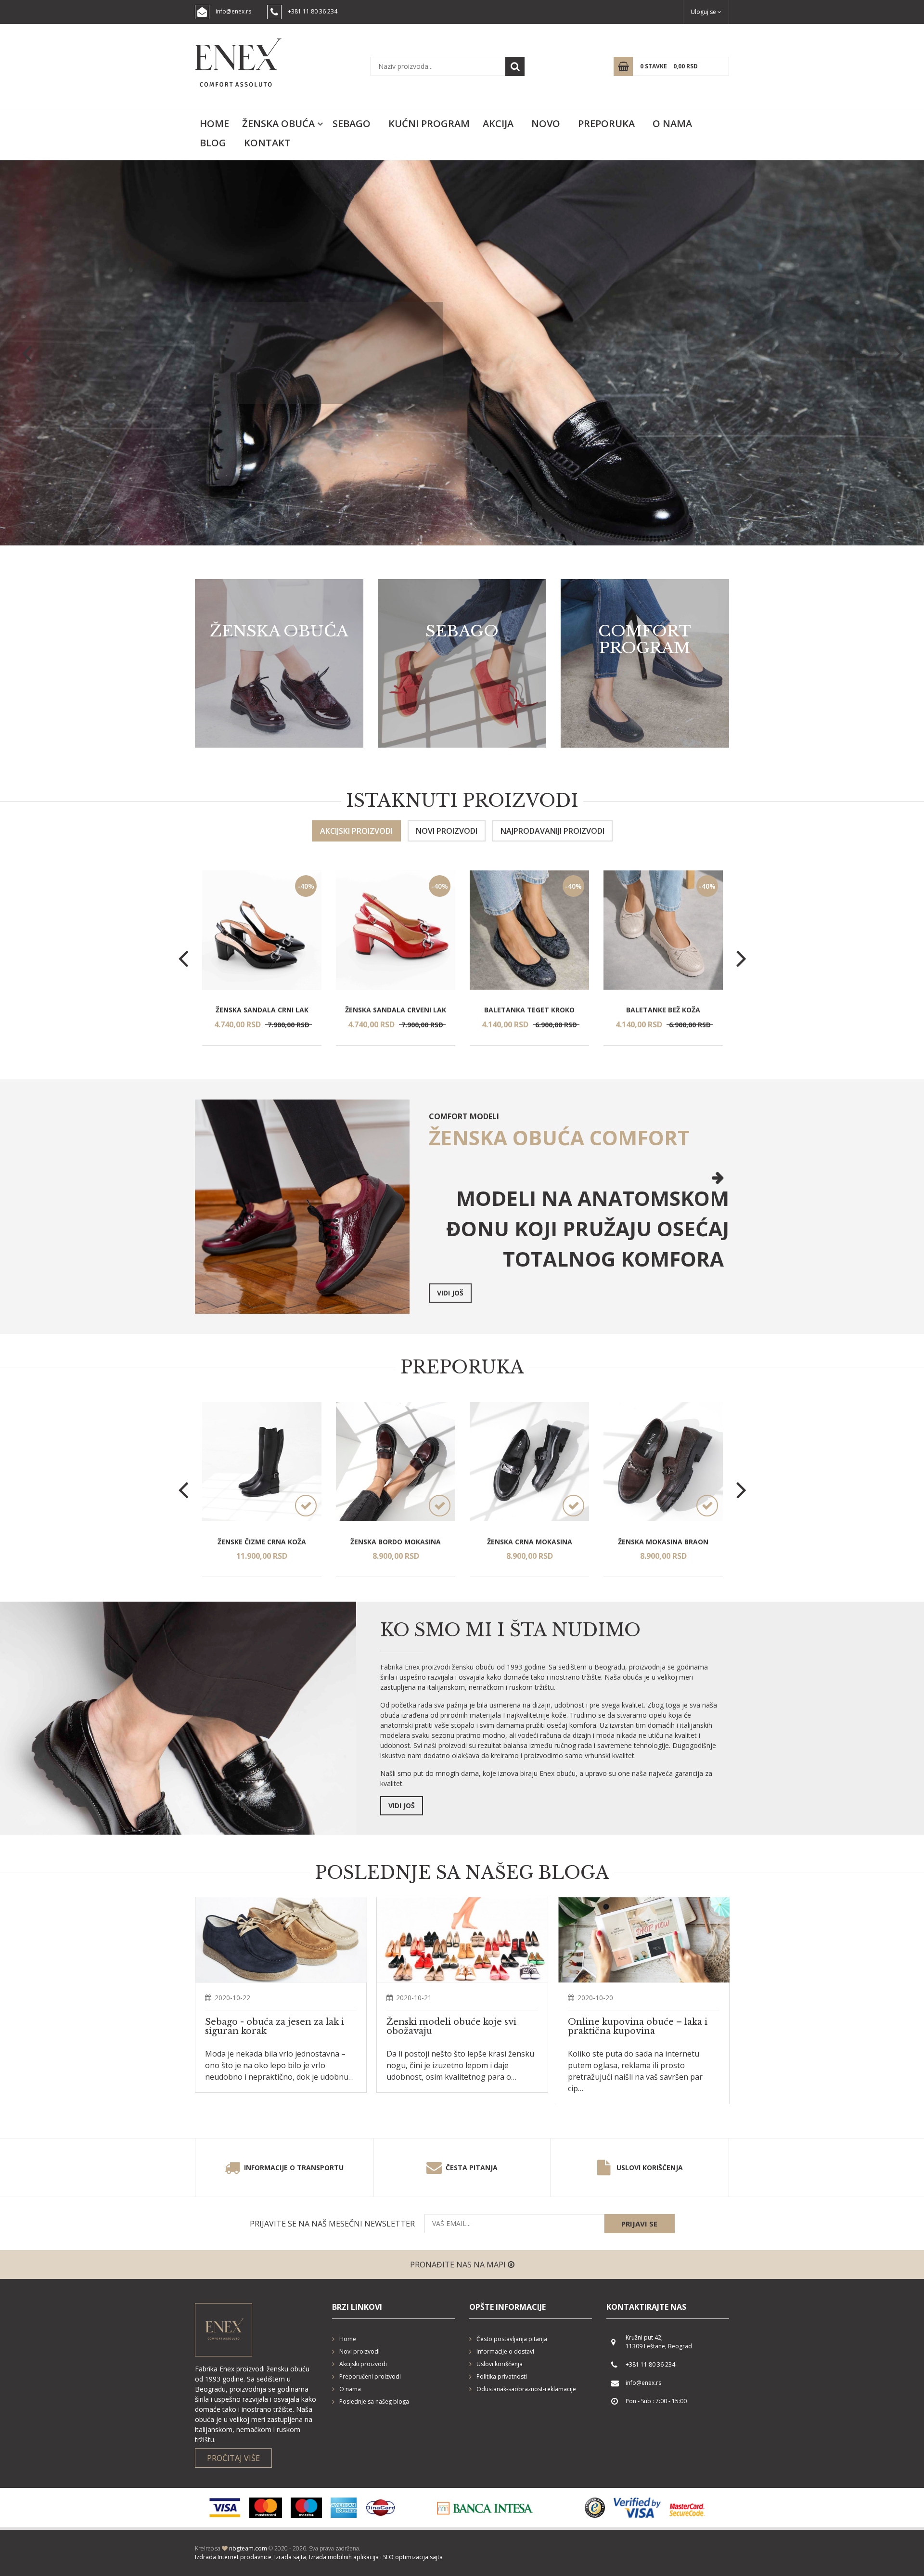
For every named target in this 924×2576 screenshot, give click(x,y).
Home (214, 123)
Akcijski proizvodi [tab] (356, 831)
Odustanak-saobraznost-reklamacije (526, 2389)
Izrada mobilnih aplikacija (344, 2557)
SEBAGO (352, 123)
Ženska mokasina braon (663, 1542)
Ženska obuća (278, 123)
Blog (213, 143)
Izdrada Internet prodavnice (233, 2557)
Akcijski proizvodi (363, 2364)
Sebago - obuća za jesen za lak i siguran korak (275, 2027)
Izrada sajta (290, 2557)
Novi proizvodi (359, 2351)
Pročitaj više (233, 2458)
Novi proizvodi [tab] (447, 831)
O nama (672, 123)
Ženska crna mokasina (530, 1542)
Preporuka (606, 123)
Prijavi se (639, 2224)
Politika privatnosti (502, 2376)
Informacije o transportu (294, 2168)
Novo (546, 123)
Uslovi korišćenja (650, 2168)
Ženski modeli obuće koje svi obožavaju (451, 2027)
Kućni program (429, 123)
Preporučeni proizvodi (370, 2376)
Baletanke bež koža (663, 1010)
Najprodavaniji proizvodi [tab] (552, 831)
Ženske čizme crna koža (262, 1542)
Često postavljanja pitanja (512, 2339)
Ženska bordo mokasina (396, 1542)
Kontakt (267, 143)
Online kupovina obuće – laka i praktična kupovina (638, 2027)
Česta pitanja (472, 2168)
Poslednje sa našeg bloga (374, 2401)
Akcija (498, 123)
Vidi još (319, 380)
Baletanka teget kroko (529, 1010)
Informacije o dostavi (505, 2351)
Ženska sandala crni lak (262, 1010)
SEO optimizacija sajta (413, 2557)
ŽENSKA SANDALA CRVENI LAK (396, 1010)
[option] (462, 353)
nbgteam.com (248, 2548)
